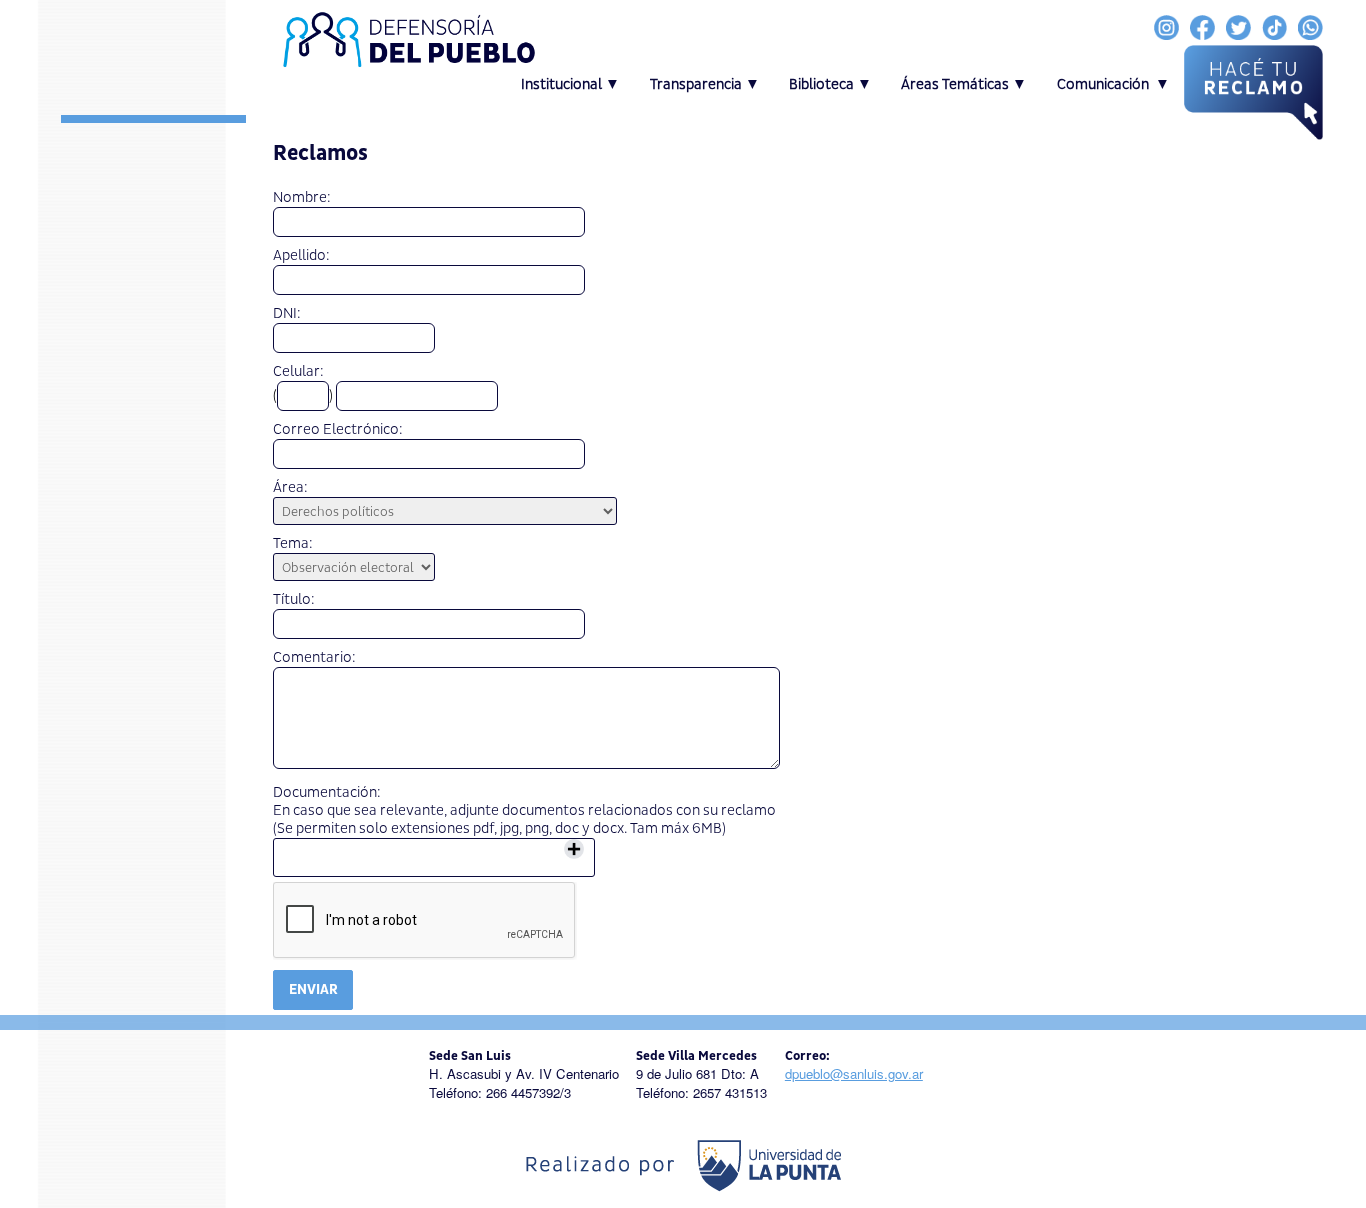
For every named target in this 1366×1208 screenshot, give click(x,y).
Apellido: (301, 256)
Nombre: (302, 198)
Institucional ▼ (570, 85)
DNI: (287, 314)
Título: (294, 600)
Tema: (293, 544)
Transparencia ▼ (705, 85)
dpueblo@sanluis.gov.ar (854, 1073)
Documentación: (327, 793)
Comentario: (314, 658)
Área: (290, 488)
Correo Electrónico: (338, 430)
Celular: (298, 372)
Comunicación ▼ (1113, 85)
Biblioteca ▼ (830, 85)
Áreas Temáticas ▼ (964, 85)
